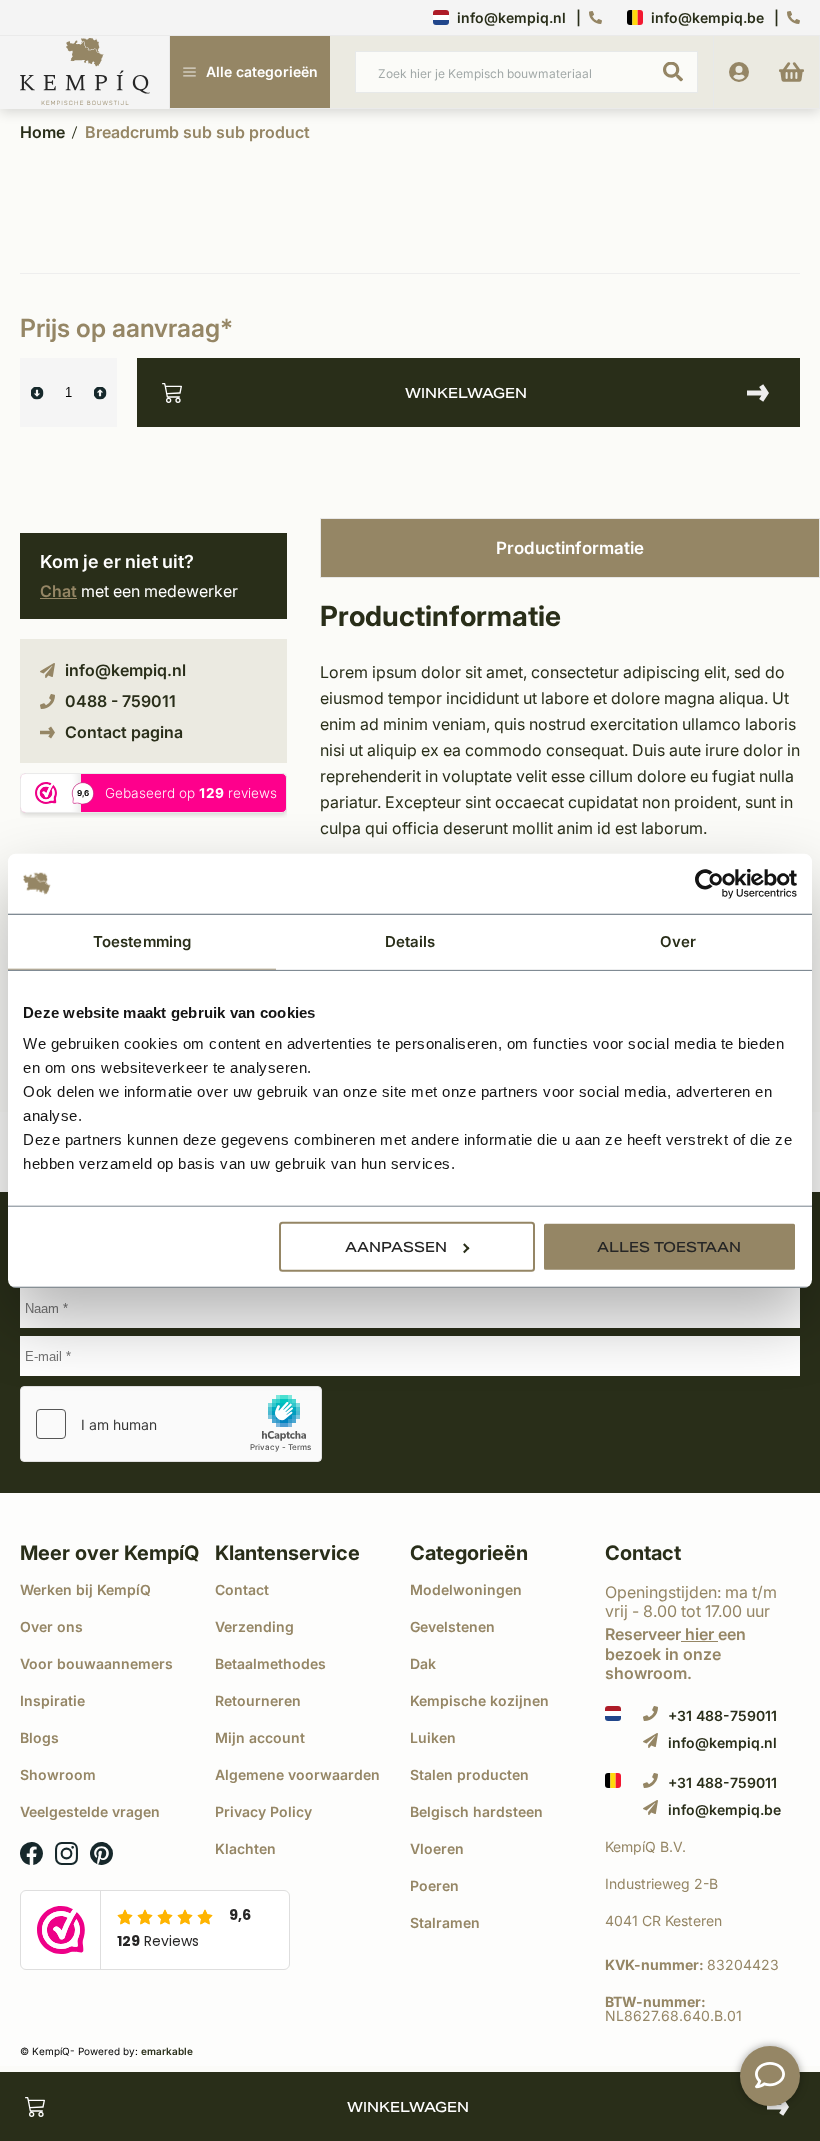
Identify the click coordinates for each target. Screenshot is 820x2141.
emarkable (167, 2051)
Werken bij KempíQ (85, 1589)
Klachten (245, 1848)
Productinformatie (570, 548)
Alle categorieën (262, 71)
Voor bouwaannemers (96, 1663)
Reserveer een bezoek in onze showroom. (675, 1653)
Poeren (434, 1885)
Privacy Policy (263, 1811)
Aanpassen (396, 1247)
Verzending (254, 1626)
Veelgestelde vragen (90, 1811)
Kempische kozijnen (479, 1700)
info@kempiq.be (707, 17)
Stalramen (445, 1922)
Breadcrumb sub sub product (197, 132)
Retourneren (258, 1700)
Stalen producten (469, 1774)
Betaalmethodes (270, 1663)
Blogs (39, 1737)
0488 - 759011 (120, 701)
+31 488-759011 (722, 1715)
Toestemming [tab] (142, 940)
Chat (58, 591)
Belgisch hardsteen (476, 1811)
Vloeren (437, 1848)
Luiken (433, 1737)
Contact (242, 1589)
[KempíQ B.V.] (702, 1847)
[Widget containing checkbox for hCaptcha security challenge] (171, 1424)
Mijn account (260, 1737)
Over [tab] (678, 940)
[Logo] (85, 73)
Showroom (58, 1774)
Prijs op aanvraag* (126, 328)
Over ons (51, 1626)
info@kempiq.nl (511, 17)
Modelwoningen (466, 1589)
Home (42, 132)
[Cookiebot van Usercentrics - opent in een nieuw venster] (709, 883)
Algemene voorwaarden (297, 1774)
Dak (423, 1663)
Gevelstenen (452, 1626)
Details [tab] (410, 940)
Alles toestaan (669, 1247)
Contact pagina (124, 732)
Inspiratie (52, 1700)
